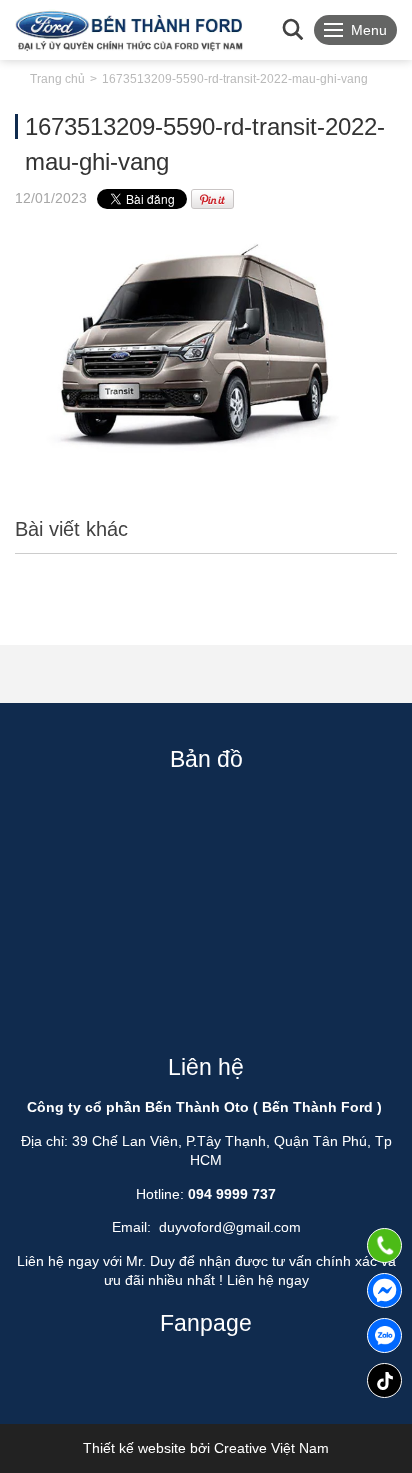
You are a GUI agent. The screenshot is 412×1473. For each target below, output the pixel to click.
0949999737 (384, 1335)
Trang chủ (57, 79)
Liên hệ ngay (268, 1280)
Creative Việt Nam (271, 1448)
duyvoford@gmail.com (230, 1227)
